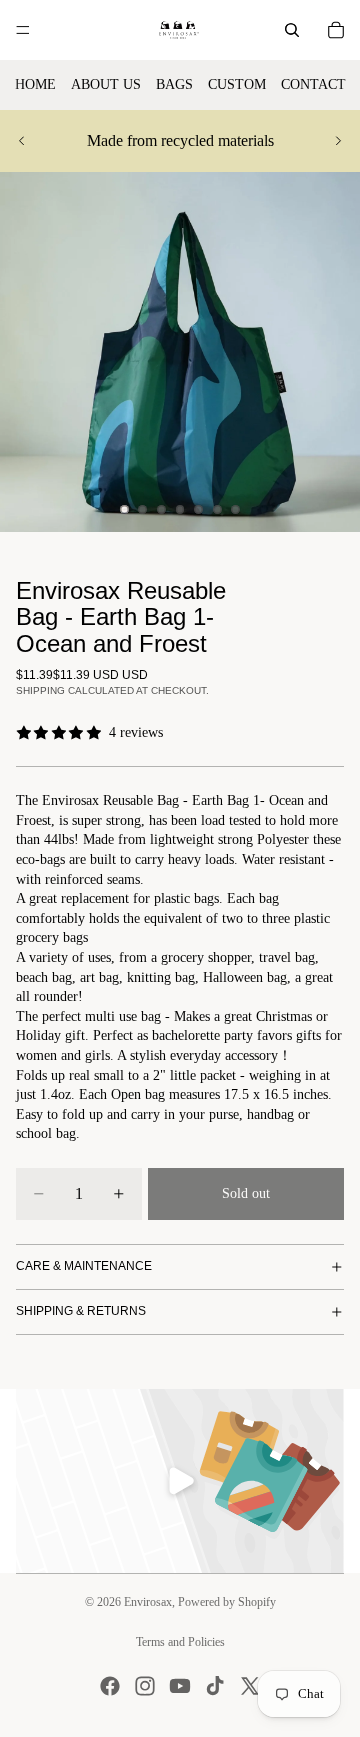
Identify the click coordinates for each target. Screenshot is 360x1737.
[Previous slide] (22, 141)
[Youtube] (180, 1686)
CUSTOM (237, 84)
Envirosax (148, 1602)
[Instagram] (145, 1686)
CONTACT (313, 84)
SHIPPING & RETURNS (81, 1311)
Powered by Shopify (227, 1602)
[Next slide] (338, 141)
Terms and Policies (180, 1642)
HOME (35, 84)
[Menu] (23, 30)
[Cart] (336, 30)
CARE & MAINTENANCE (84, 1266)
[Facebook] (110, 1686)
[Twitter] (250, 1686)
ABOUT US (106, 84)
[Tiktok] (215, 1686)
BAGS (174, 84)
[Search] (292, 30)
